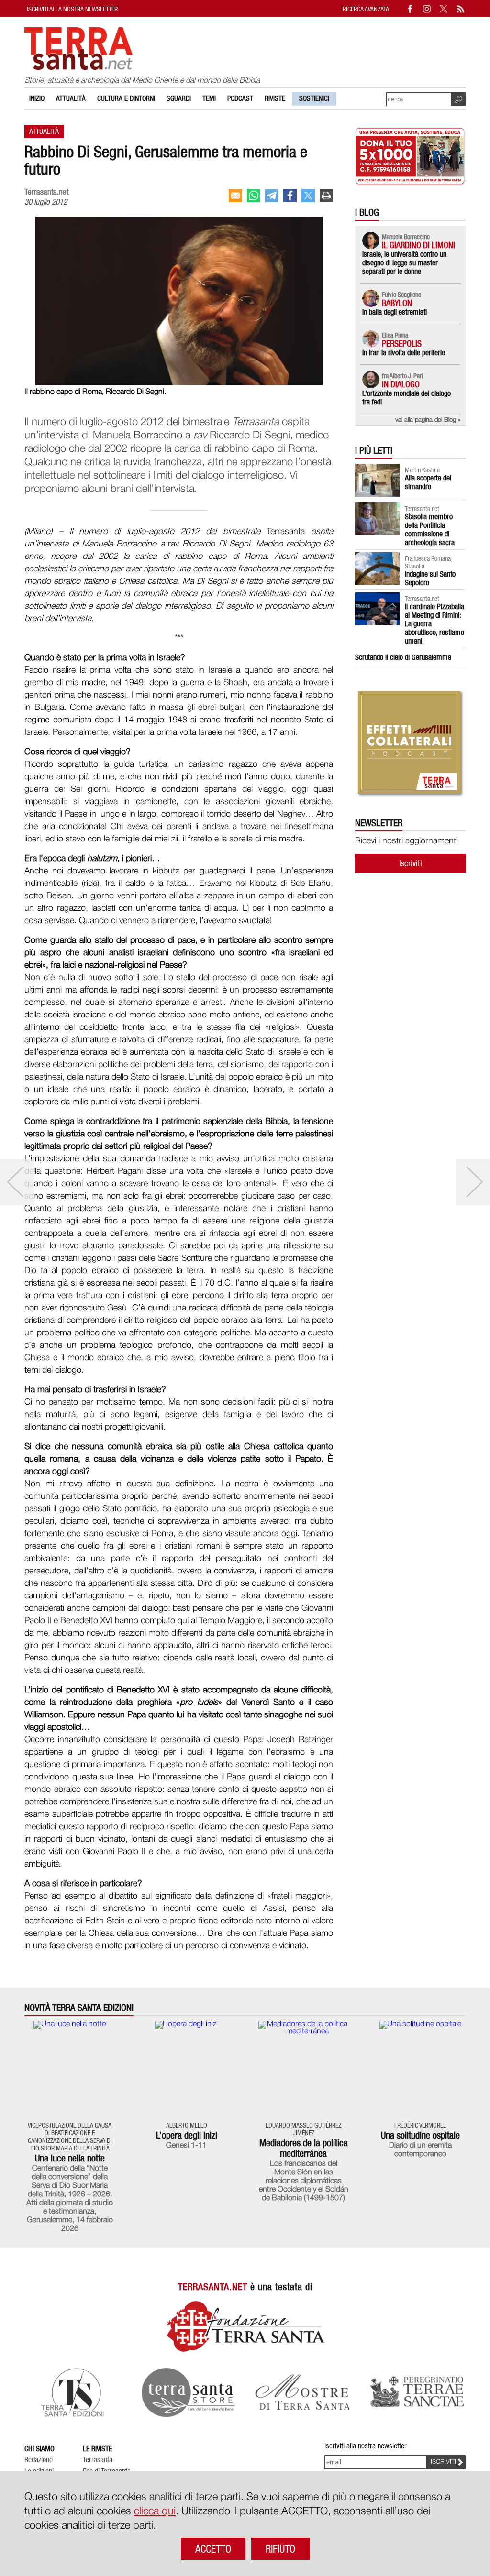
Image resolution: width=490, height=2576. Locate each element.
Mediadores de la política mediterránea (304, 2148)
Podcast (240, 98)
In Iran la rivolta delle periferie (404, 353)
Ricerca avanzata (366, 9)
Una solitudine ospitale (420, 2135)
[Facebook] (411, 9)
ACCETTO (213, 2549)
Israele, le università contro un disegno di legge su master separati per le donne (404, 263)
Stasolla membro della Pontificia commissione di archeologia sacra (430, 529)
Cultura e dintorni (126, 98)
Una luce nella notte (70, 2158)
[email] (235, 196)
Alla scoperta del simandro (428, 482)
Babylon (397, 303)
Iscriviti (411, 863)
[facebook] (290, 196)
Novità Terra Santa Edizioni (79, 2008)
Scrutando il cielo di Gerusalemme (403, 657)
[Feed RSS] (461, 9)
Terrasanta (98, 2460)
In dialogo (401, 384)
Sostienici (314, 98)
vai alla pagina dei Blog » (428, 420)
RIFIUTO (280, 2549)
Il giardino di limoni (418, 245)
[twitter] (308, 196)
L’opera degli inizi (187, 2135)
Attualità (71, 98)
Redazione (39, 2460)
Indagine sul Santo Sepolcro (430, 578)
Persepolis (402, 344)
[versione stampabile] (326, 196)
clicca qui (155, 2511)
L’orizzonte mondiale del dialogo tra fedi (406, 398)
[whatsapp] (254, 196)
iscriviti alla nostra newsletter (72, 9)
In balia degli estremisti (395, 312)
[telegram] (272, 196)
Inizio (37, 98)
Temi (209, 98)
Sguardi (179, 98)
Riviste (275, 98)
